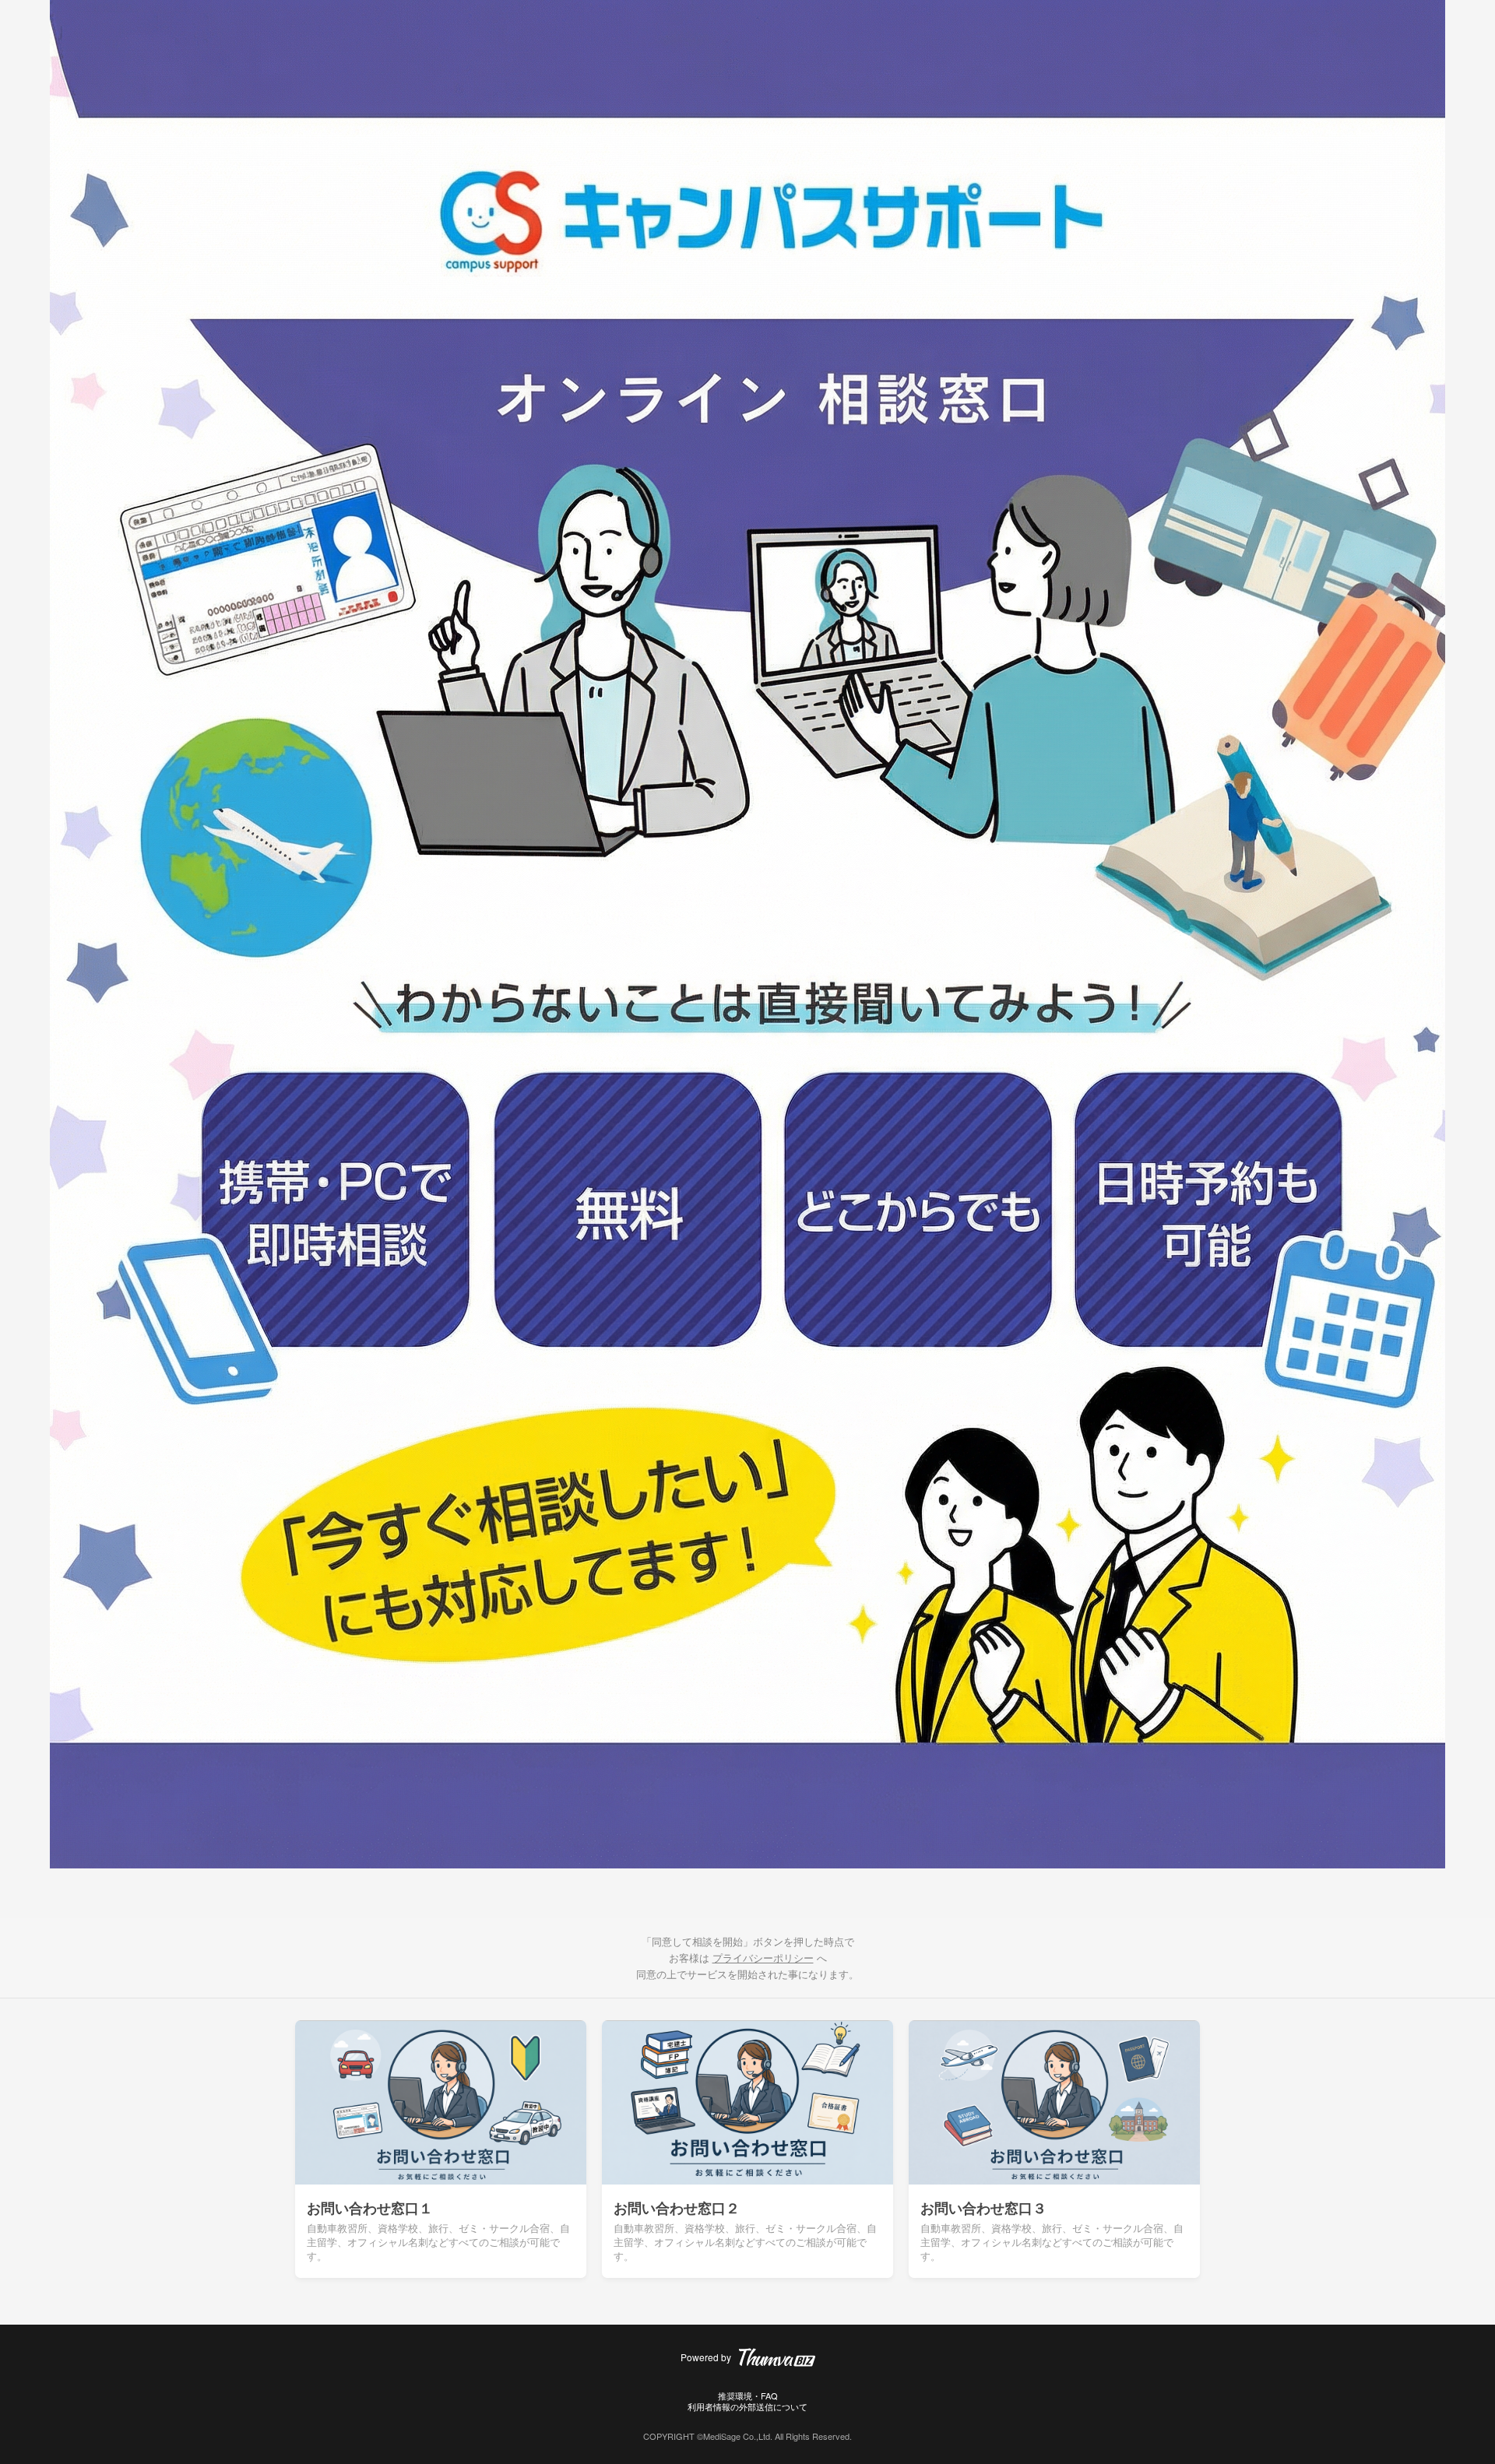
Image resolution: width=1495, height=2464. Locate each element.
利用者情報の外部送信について (747, 2406)
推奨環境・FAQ (748, 2395)
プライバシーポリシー (763, 1958)
